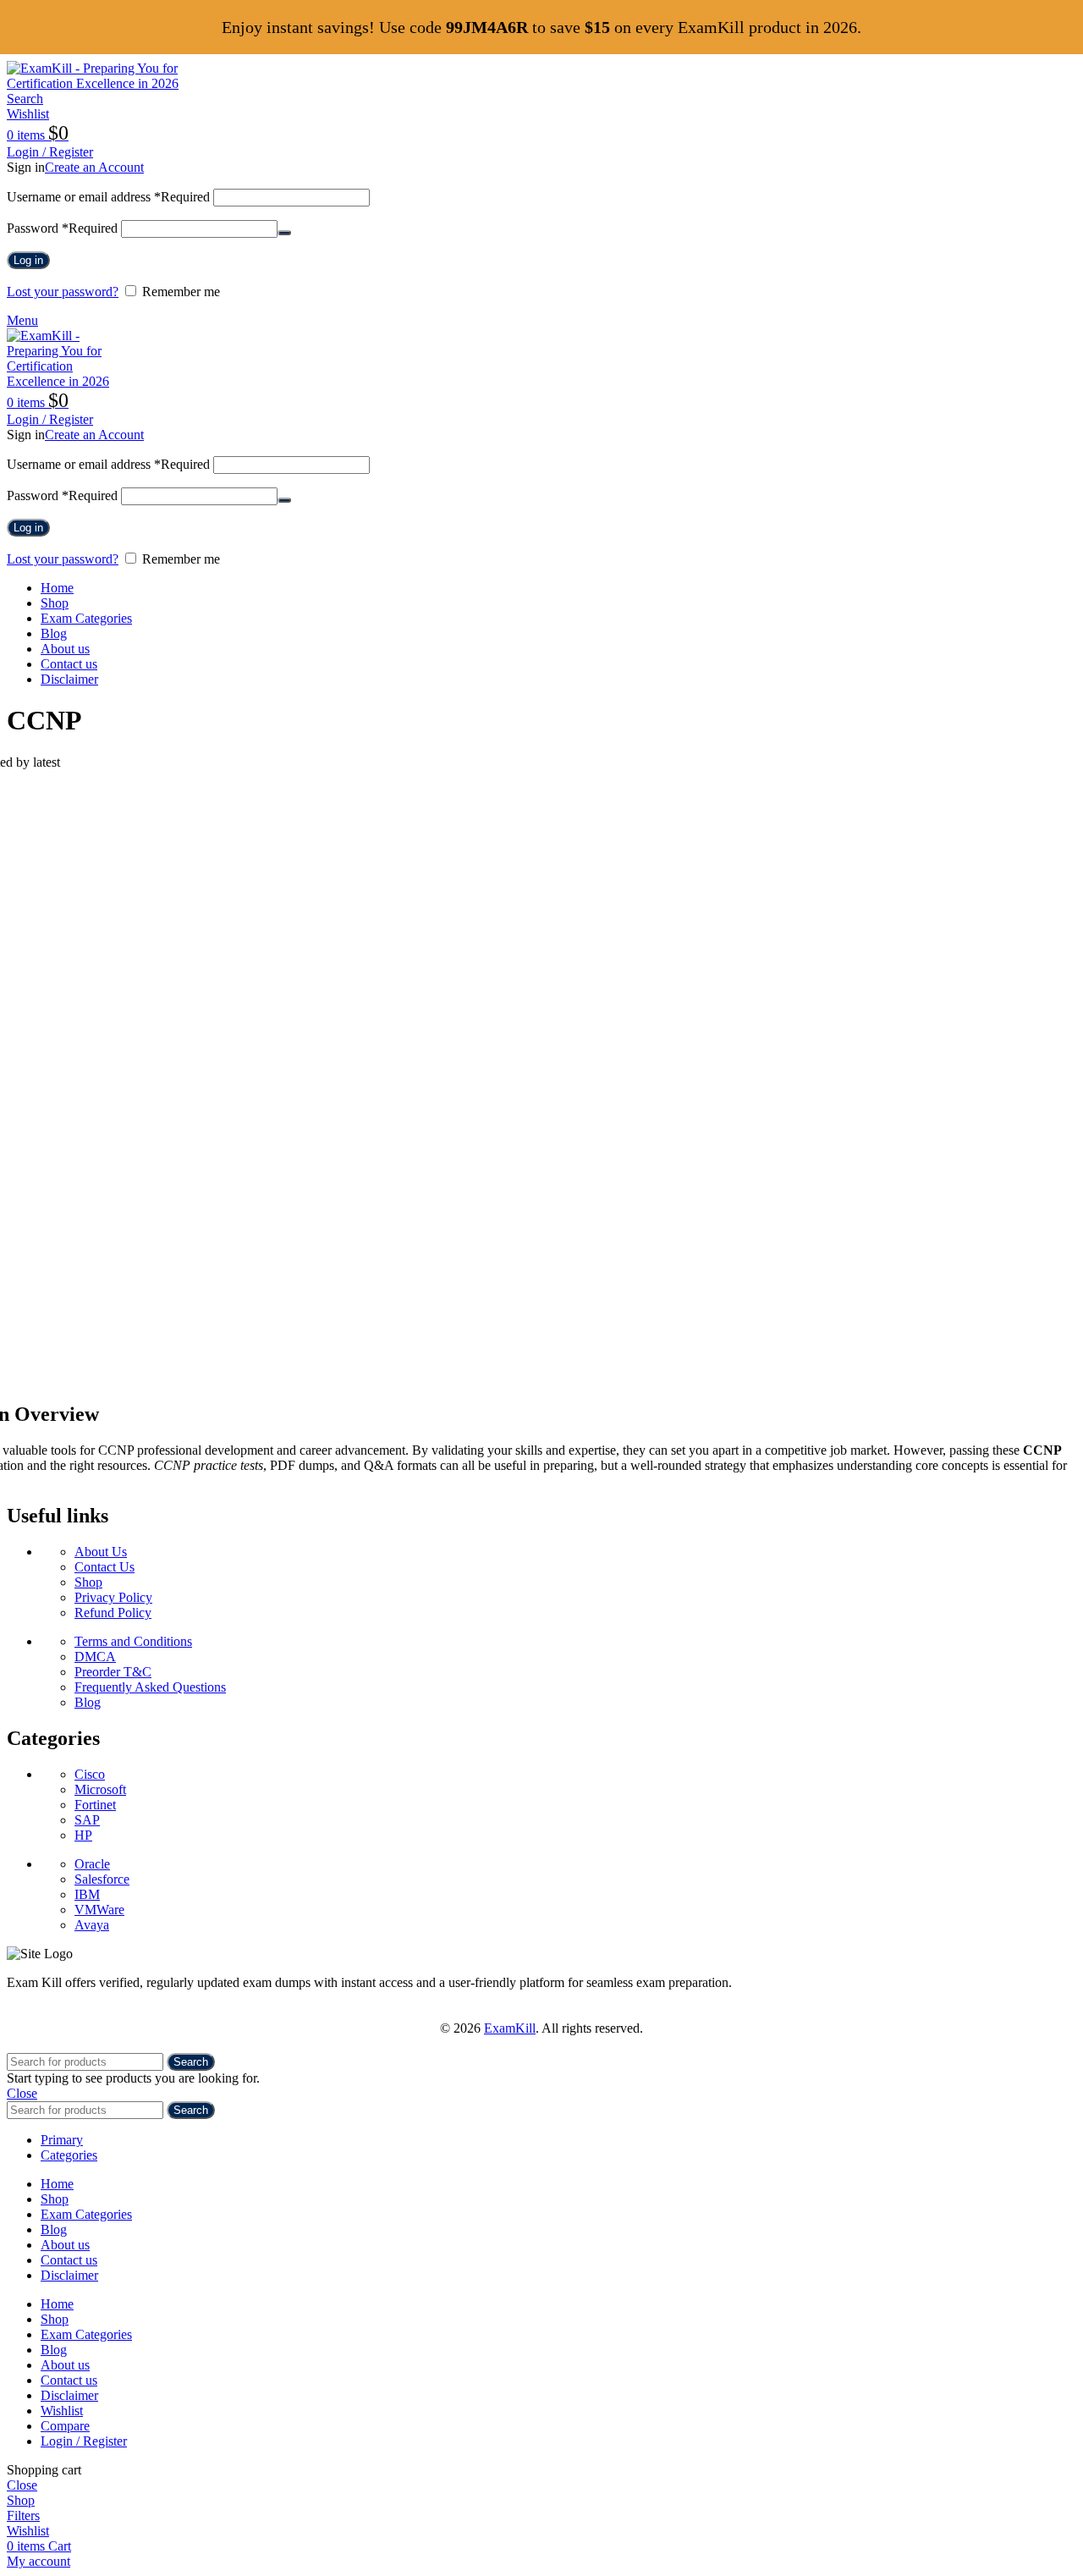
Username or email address (108, 197)
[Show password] (284, 233)
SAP (87, 1820)
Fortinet (95, 1805)
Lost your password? (63, 292)
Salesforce (102, 1879)
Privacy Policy (113, 1597)
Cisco (90, 1774)
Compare (65, 2426)
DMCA (95, 1657)
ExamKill (510, 2028)
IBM (87, 1894)
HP (83, 1835)
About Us (101, 1552)
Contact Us (104, 1567)
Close (22, 2093)
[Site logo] (113, 83)
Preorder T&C (113, 1672)
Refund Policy (113, 1613)
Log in (28, 260)
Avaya (92, 1925)
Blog (88, 1702)
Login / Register (84, 2441)
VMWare (99, 1910)
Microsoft (100, 1789)
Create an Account (94, 167)
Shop (88, 1582)
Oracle (92, 1864)
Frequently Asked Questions (150, 1687)
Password (62, 228)
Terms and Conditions (133, 1641)
